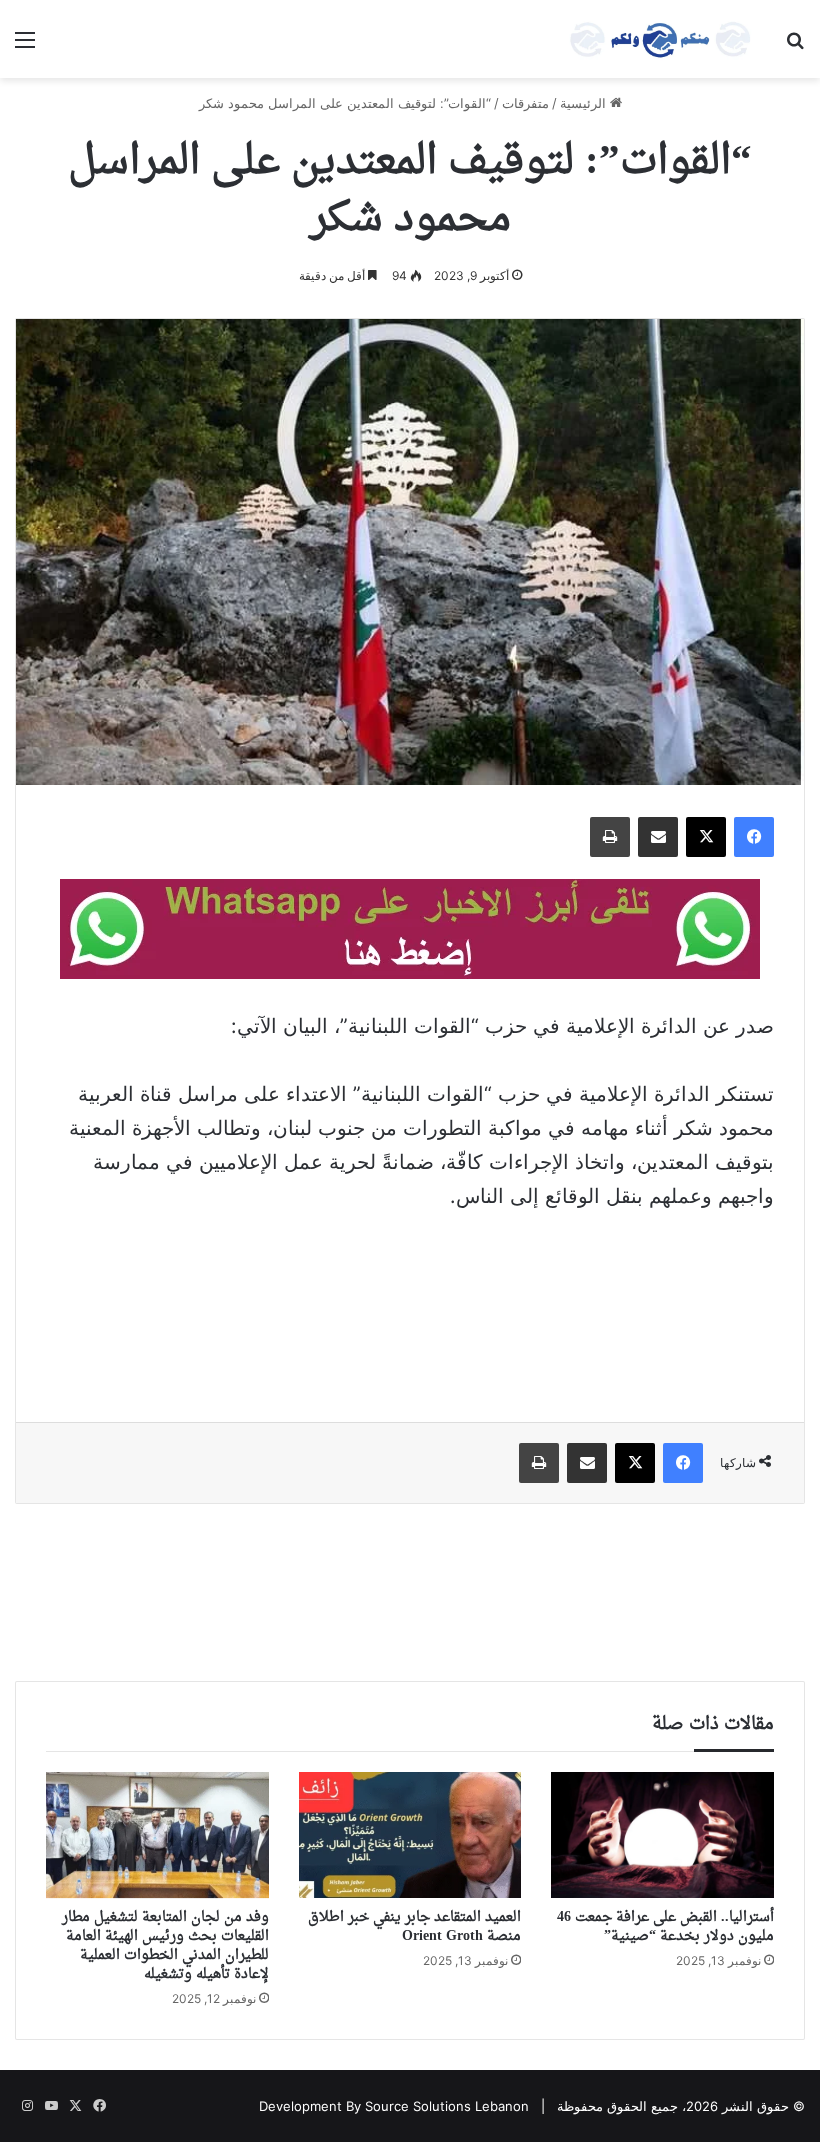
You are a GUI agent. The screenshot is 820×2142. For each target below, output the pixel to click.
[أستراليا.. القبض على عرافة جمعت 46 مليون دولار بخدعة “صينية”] (662, 1834)
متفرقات (525, 103)
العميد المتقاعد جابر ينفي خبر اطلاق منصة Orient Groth (414, 1927)
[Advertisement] (410, 1302)
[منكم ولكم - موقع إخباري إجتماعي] (660, 39)
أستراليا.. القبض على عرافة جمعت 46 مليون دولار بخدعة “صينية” (665, 1927)
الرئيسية (585, 103)
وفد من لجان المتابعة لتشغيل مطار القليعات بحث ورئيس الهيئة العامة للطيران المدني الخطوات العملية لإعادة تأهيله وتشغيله (165, 1946)
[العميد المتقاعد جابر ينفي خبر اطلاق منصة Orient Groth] (410, 1835)
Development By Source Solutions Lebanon (394, 2106)
